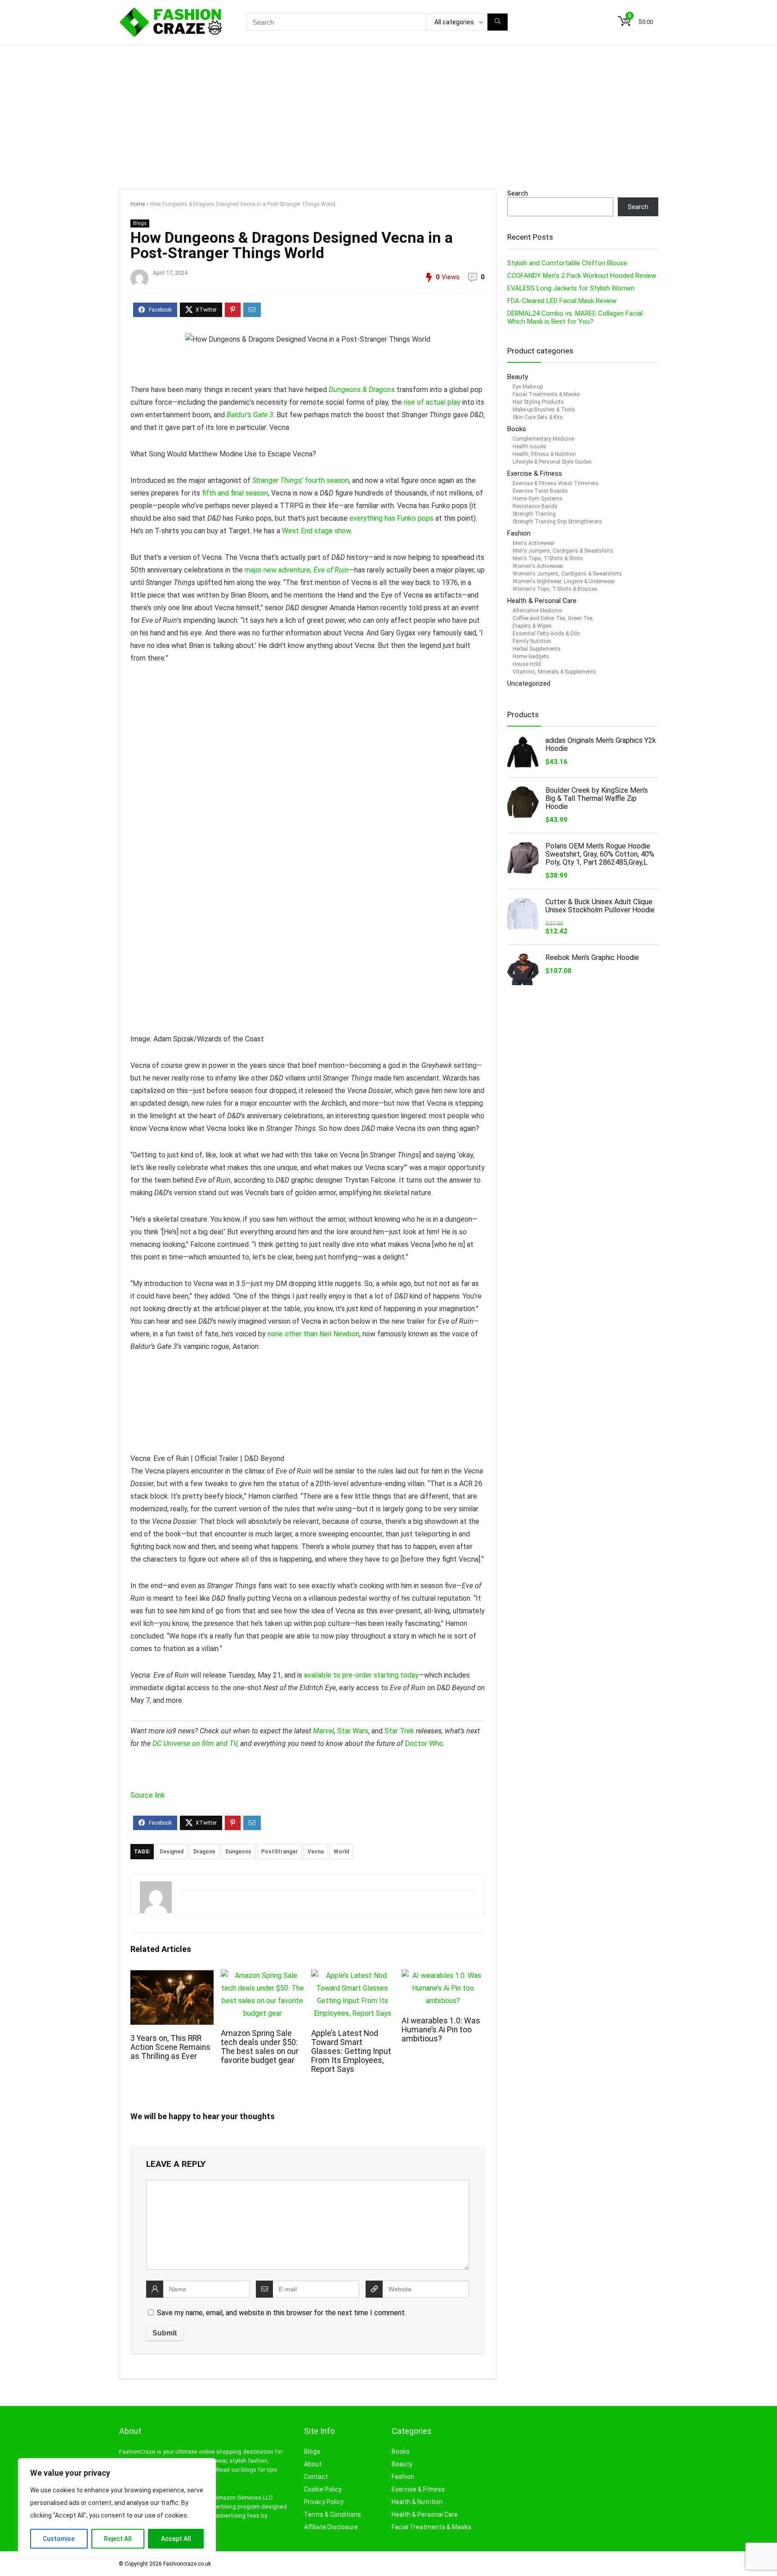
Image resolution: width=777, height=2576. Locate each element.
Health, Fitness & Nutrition (544, 454)
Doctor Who (424, 1743)
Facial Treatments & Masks (546, 394)
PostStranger (279, 1852)
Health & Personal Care (542, 601)
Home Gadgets (531, 656)
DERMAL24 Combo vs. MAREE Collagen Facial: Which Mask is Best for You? (576, 317)
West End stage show (316, 531)
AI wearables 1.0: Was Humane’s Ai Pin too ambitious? (441, 2030)
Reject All (118, 2539)
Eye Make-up (528, 387)
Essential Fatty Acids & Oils (546, 634)
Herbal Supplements (537, 649)
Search (518, 193)
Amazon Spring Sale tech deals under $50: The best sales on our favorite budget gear (260, 2047)
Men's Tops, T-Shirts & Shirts (548, 558)
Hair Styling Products (538, 402)
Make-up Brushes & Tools (544, 410)
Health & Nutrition (417, 2502)
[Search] (498, 22)
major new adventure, (297, 570)
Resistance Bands (535, 506)
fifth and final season (235, 493)
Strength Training (534, 514)
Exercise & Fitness (535, 473)
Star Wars (353, 1731)
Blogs (312, 2451)
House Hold (527, 664)
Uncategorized (529, 683)
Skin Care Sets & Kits (538, 417)
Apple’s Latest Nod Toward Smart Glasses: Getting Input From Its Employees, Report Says (351, 2051)
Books (517, 429)
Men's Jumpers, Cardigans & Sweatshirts (563, 551)
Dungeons (238, 1852)
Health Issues (529, 446)
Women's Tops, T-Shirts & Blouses (555, 589)
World (341, 1852)
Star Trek (399, 1731)
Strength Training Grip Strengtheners (557, 522)
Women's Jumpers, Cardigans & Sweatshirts (567, 574)
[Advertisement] (388, 113)
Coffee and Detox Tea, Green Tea (553, 618)
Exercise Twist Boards (540, 491)
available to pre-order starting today (361, 1675)
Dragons (204, 1852)
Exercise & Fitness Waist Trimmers (556, 483)
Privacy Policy (324, 2502)
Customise (59, 2539)
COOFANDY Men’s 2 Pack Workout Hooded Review (582, 276)
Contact (316, 2477)
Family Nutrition (532, 641)
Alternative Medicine (537, 611)
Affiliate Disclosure (331, 2527)
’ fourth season (301, 480)
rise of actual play (432, 402)
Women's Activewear (538, 566)
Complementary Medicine (543, 439)
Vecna (316, 1852)
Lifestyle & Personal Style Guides (552, 462)
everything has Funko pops (391, 518)
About (313, 2464)
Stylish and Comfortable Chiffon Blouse (567, 263)
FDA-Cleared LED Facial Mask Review (562, 301)
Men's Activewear (534, 543)
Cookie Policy (323, 2489)
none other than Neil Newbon (313, 1334)
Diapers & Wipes (532, 626)
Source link (148, 1795)
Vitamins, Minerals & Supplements (554, 672)
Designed (172, 1852)
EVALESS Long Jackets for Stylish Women (571, 288)
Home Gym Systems (538, 499)
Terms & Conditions (333, 2514)
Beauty (518, 377)
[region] (117, 2508)
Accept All (176, 2539)
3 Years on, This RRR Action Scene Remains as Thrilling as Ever (170, 2047)
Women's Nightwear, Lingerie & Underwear (564, 581)
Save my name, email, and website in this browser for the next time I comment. (281, 2313)
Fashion (519, 533)
